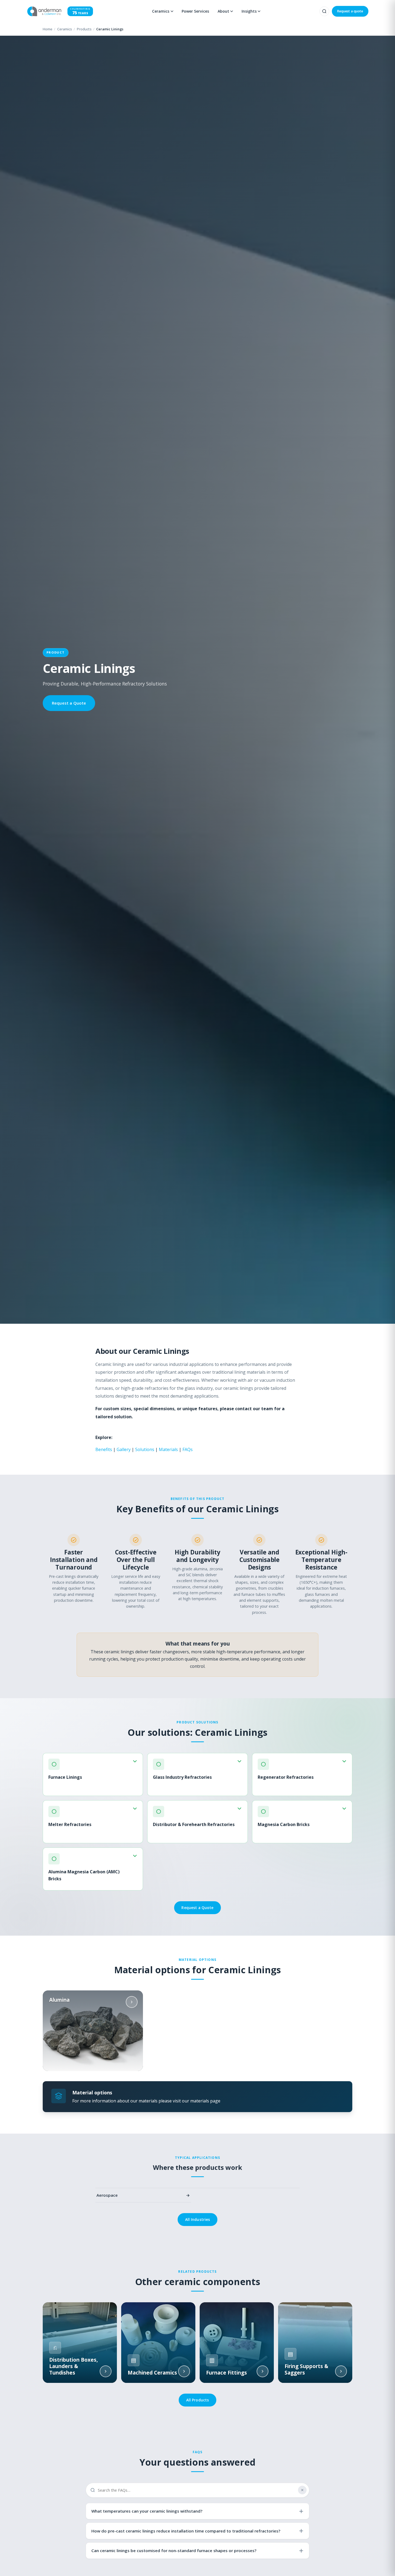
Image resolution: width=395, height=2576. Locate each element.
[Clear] (302, 2490)
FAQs (188, 1449)
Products (84, 29)
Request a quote (350, 11)
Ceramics (65, 29)
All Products (198, 2400)
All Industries (198, 2219)
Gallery (124, 1449)
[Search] (324, 11)
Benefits (104, 1449)
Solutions (145, 1449)
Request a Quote (69, 703)
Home (48, 29)
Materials (168, 1449)
